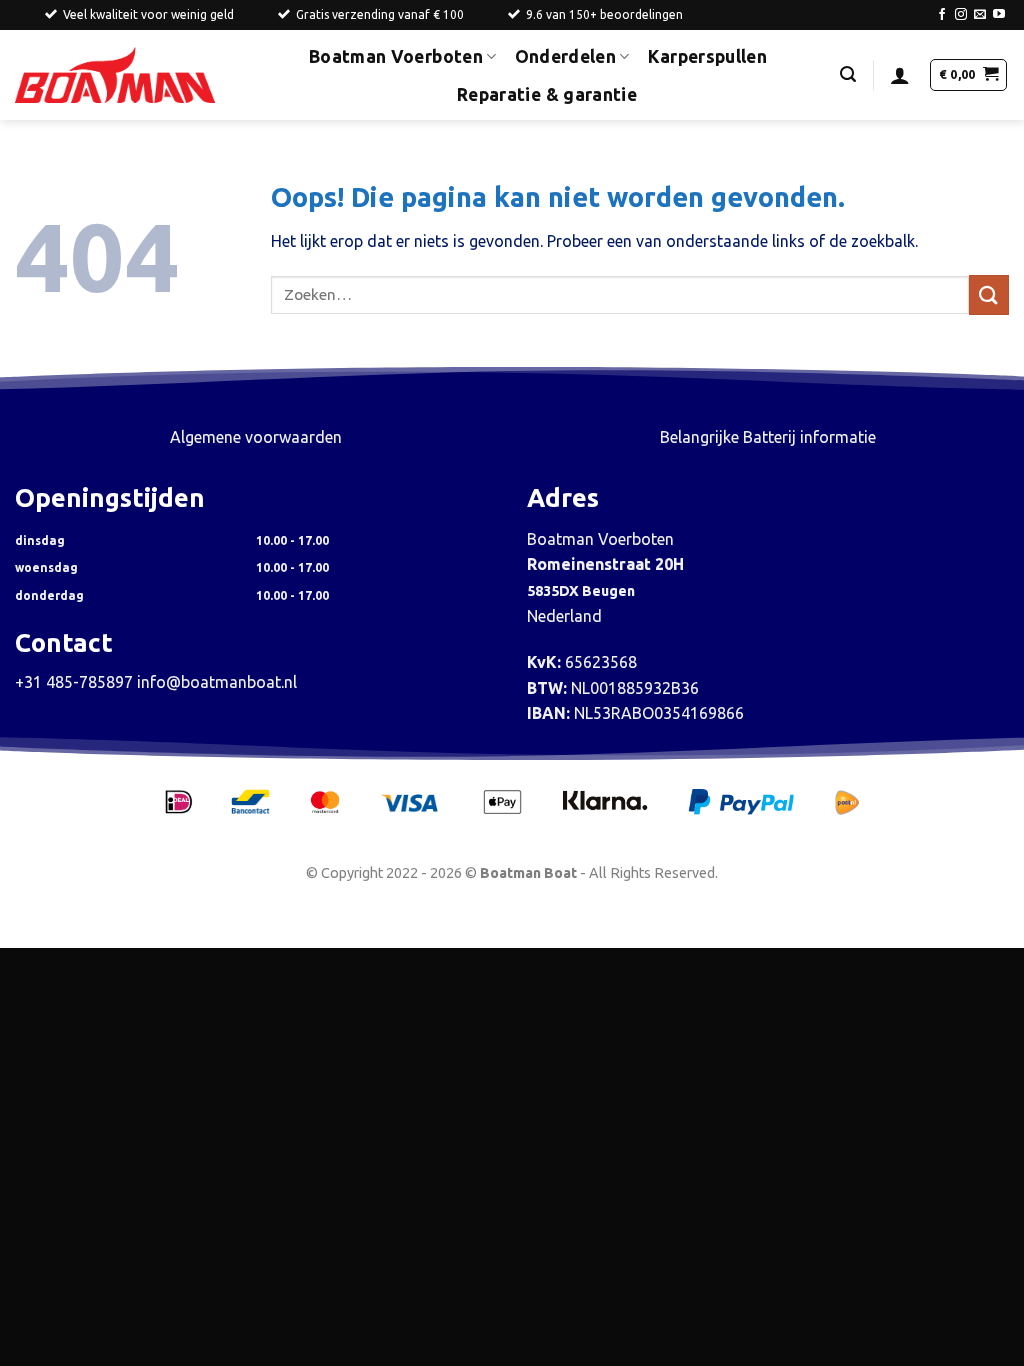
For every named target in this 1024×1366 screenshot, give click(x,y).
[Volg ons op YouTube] (999, 15)
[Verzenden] (989, 294)
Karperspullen (708, 56)
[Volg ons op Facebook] (942, 15)
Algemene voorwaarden (256, 437)
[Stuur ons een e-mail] (980, 15)
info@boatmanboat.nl (217, 682)
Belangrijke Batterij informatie (768, 437)
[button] (848, 74)
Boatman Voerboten (396, 56)
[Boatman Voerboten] (115, 75)
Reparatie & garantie (547, 94)
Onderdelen (566, 56)
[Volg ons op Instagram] (961, 15)
